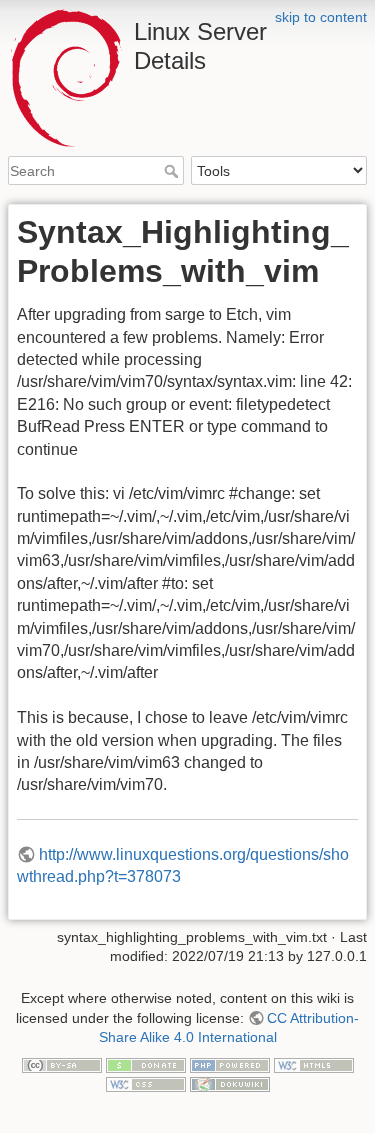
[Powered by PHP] (230, 1064)
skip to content (321, 17)
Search (173, 171)
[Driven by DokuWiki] (230, 1084)
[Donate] (146, 1064)
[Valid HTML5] (314, 1064)
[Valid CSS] (146, 1084)
